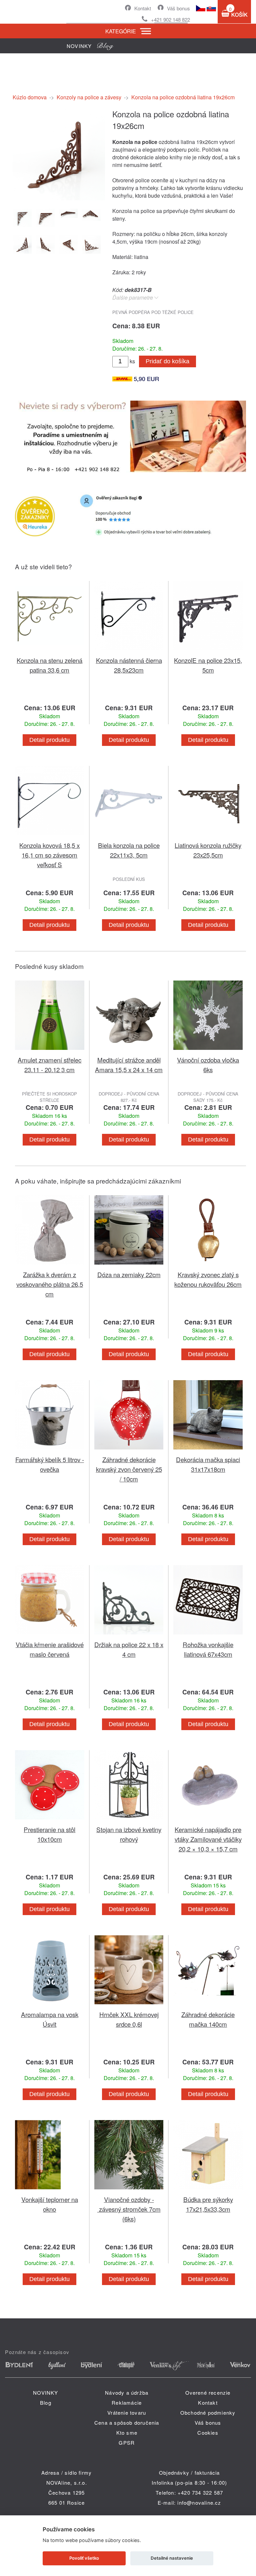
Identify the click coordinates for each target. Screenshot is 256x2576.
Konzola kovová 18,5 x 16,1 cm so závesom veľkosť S (49, 855)
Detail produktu (49, 740)
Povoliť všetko (84, 2558)
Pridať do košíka (167, 361)
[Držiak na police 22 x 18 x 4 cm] (129, 1636)
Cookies (208, 2433)
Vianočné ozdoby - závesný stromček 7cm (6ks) (129, 2209)
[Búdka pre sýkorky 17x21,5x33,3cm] (208, 2191)
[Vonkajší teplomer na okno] (50, 2191)
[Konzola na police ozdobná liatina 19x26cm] (59, 198)
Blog (46, 2403)
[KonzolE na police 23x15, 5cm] (208, 651)
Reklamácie (127, 2403)
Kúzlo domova (30, 97)
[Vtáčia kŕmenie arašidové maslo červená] (50, 1636)
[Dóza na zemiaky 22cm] (129, 1266)
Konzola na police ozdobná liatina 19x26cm (183, 97)
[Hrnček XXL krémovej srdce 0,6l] (129, 2006)
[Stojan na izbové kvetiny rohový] (129, 1821)
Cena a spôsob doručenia (127, 2423)
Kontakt (143, 8)
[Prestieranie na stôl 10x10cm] (50, 1821)
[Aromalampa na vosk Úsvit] (50, 2006)
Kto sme (127, 2433)
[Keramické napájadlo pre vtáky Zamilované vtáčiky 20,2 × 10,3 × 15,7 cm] (208, 1821)
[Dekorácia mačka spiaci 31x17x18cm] (208, 1451)
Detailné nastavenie (172, 2558)
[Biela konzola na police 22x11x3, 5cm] (129, 836)
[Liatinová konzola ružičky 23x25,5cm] (208, 836)
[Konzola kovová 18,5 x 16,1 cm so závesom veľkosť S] (50, 836)
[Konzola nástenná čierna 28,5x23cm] (129, 651)
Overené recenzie (208, 2393)
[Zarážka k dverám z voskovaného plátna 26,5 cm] (50, 1266)
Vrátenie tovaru (127, 2413)
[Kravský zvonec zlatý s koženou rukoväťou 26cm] (208, 1266)
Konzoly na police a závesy (89, 97)
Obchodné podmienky (208, 2413)
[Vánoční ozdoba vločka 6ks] (208, 1051)
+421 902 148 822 (170, 19)
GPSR (127, 2443)
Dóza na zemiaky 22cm (129, 1274)
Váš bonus (178, 8)
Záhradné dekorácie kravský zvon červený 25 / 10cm (129, 1469)
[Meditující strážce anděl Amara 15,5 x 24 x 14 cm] (129, 1051)
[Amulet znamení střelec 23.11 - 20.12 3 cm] (50, 1051)
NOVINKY (45, 2393)
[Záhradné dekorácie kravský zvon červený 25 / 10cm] (129, 1451)
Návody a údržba (127, 2393)
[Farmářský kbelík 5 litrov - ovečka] (50, 1451)
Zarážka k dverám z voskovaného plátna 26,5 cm (50, 1284)
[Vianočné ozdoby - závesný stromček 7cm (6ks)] (129, 2191)
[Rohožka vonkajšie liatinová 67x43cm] (208, 1636)
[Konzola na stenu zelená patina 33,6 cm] (50, 651)
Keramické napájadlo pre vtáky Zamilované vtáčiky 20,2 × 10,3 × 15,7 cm (208, 1839)
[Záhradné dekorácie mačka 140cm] (208, 2006)
